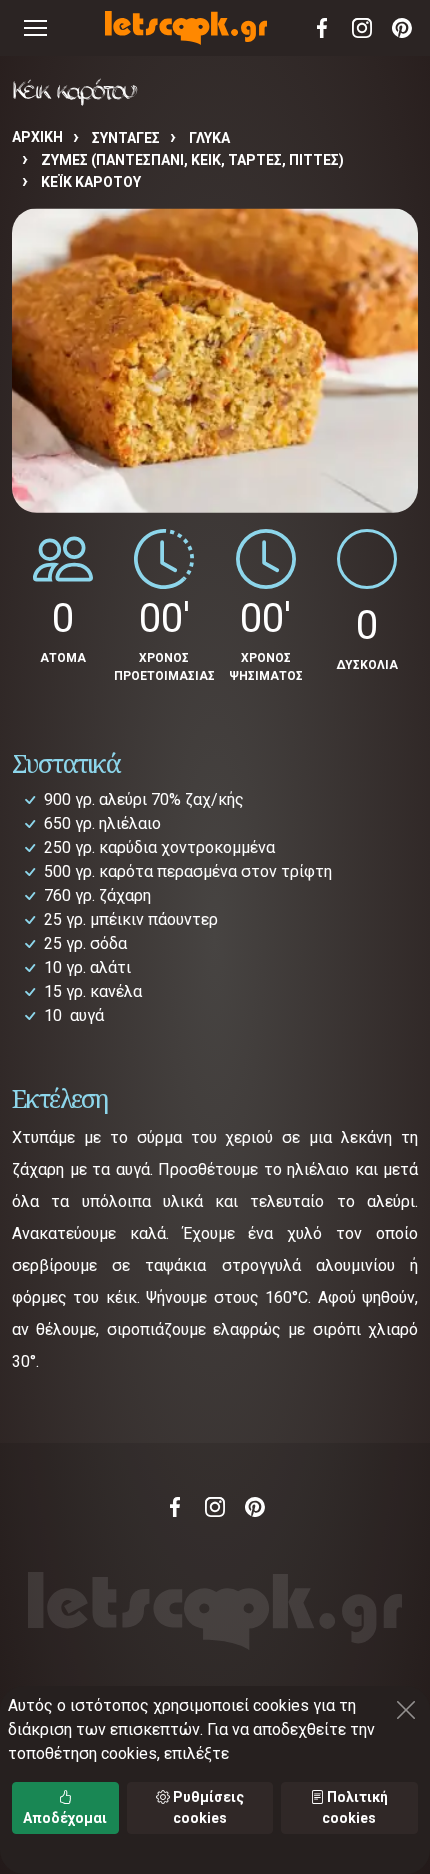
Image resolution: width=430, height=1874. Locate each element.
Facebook (322, 28)
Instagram (362, 28)
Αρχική (37, 137)
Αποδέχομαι (65, 1818)
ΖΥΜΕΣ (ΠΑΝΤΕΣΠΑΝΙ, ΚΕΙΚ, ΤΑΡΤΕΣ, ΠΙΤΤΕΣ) (192, 160)
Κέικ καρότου (91, 182)
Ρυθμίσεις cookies (207, 1807)
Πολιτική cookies (355, 1807)
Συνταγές (126, 138)
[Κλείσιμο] (406, 1710)
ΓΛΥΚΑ (209, 138)
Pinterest (402, 28)
